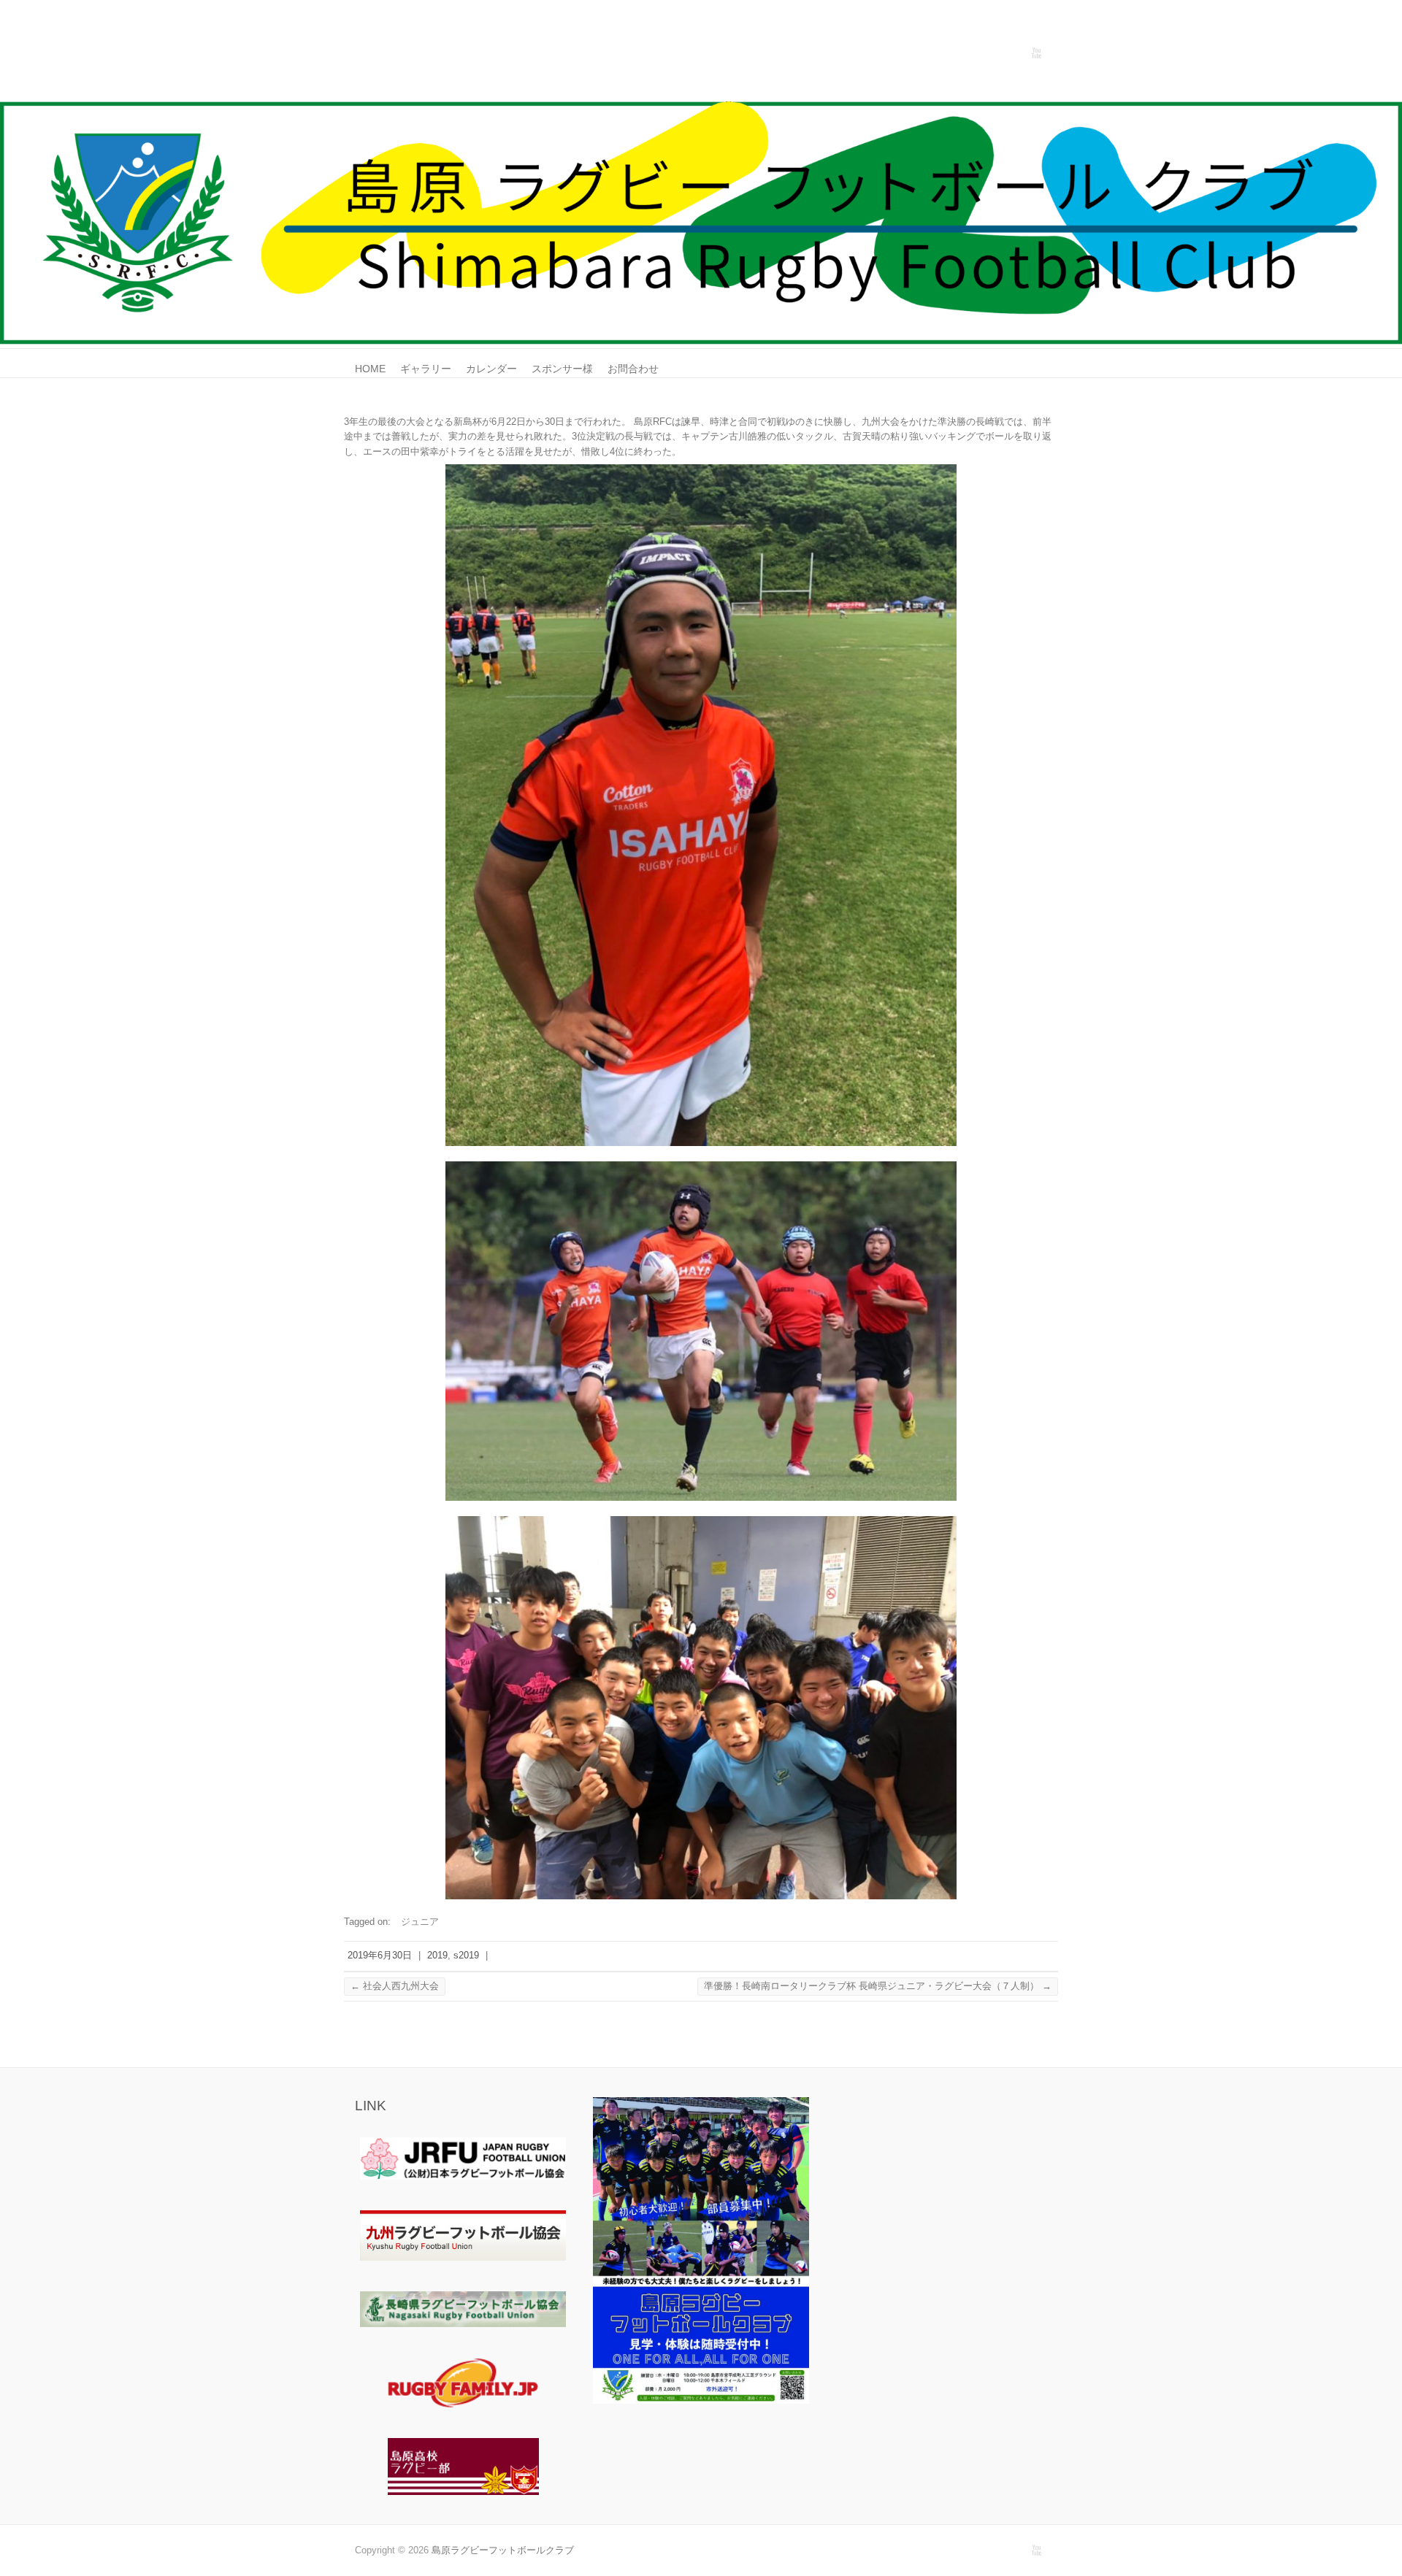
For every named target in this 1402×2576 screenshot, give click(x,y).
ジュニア (420, 1922)
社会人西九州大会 (395, 1986)
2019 (437, 1955)
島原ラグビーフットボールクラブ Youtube (1036, 53)
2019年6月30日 (380, 1955)
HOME (370, 369)
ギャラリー (426, 369)
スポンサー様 (562, 369)
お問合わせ (633, 369)
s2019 (466, 1955)
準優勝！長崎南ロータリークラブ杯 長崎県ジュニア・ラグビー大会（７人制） (878, 1986)
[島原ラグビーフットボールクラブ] (701, 108)
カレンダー (491, 369)
